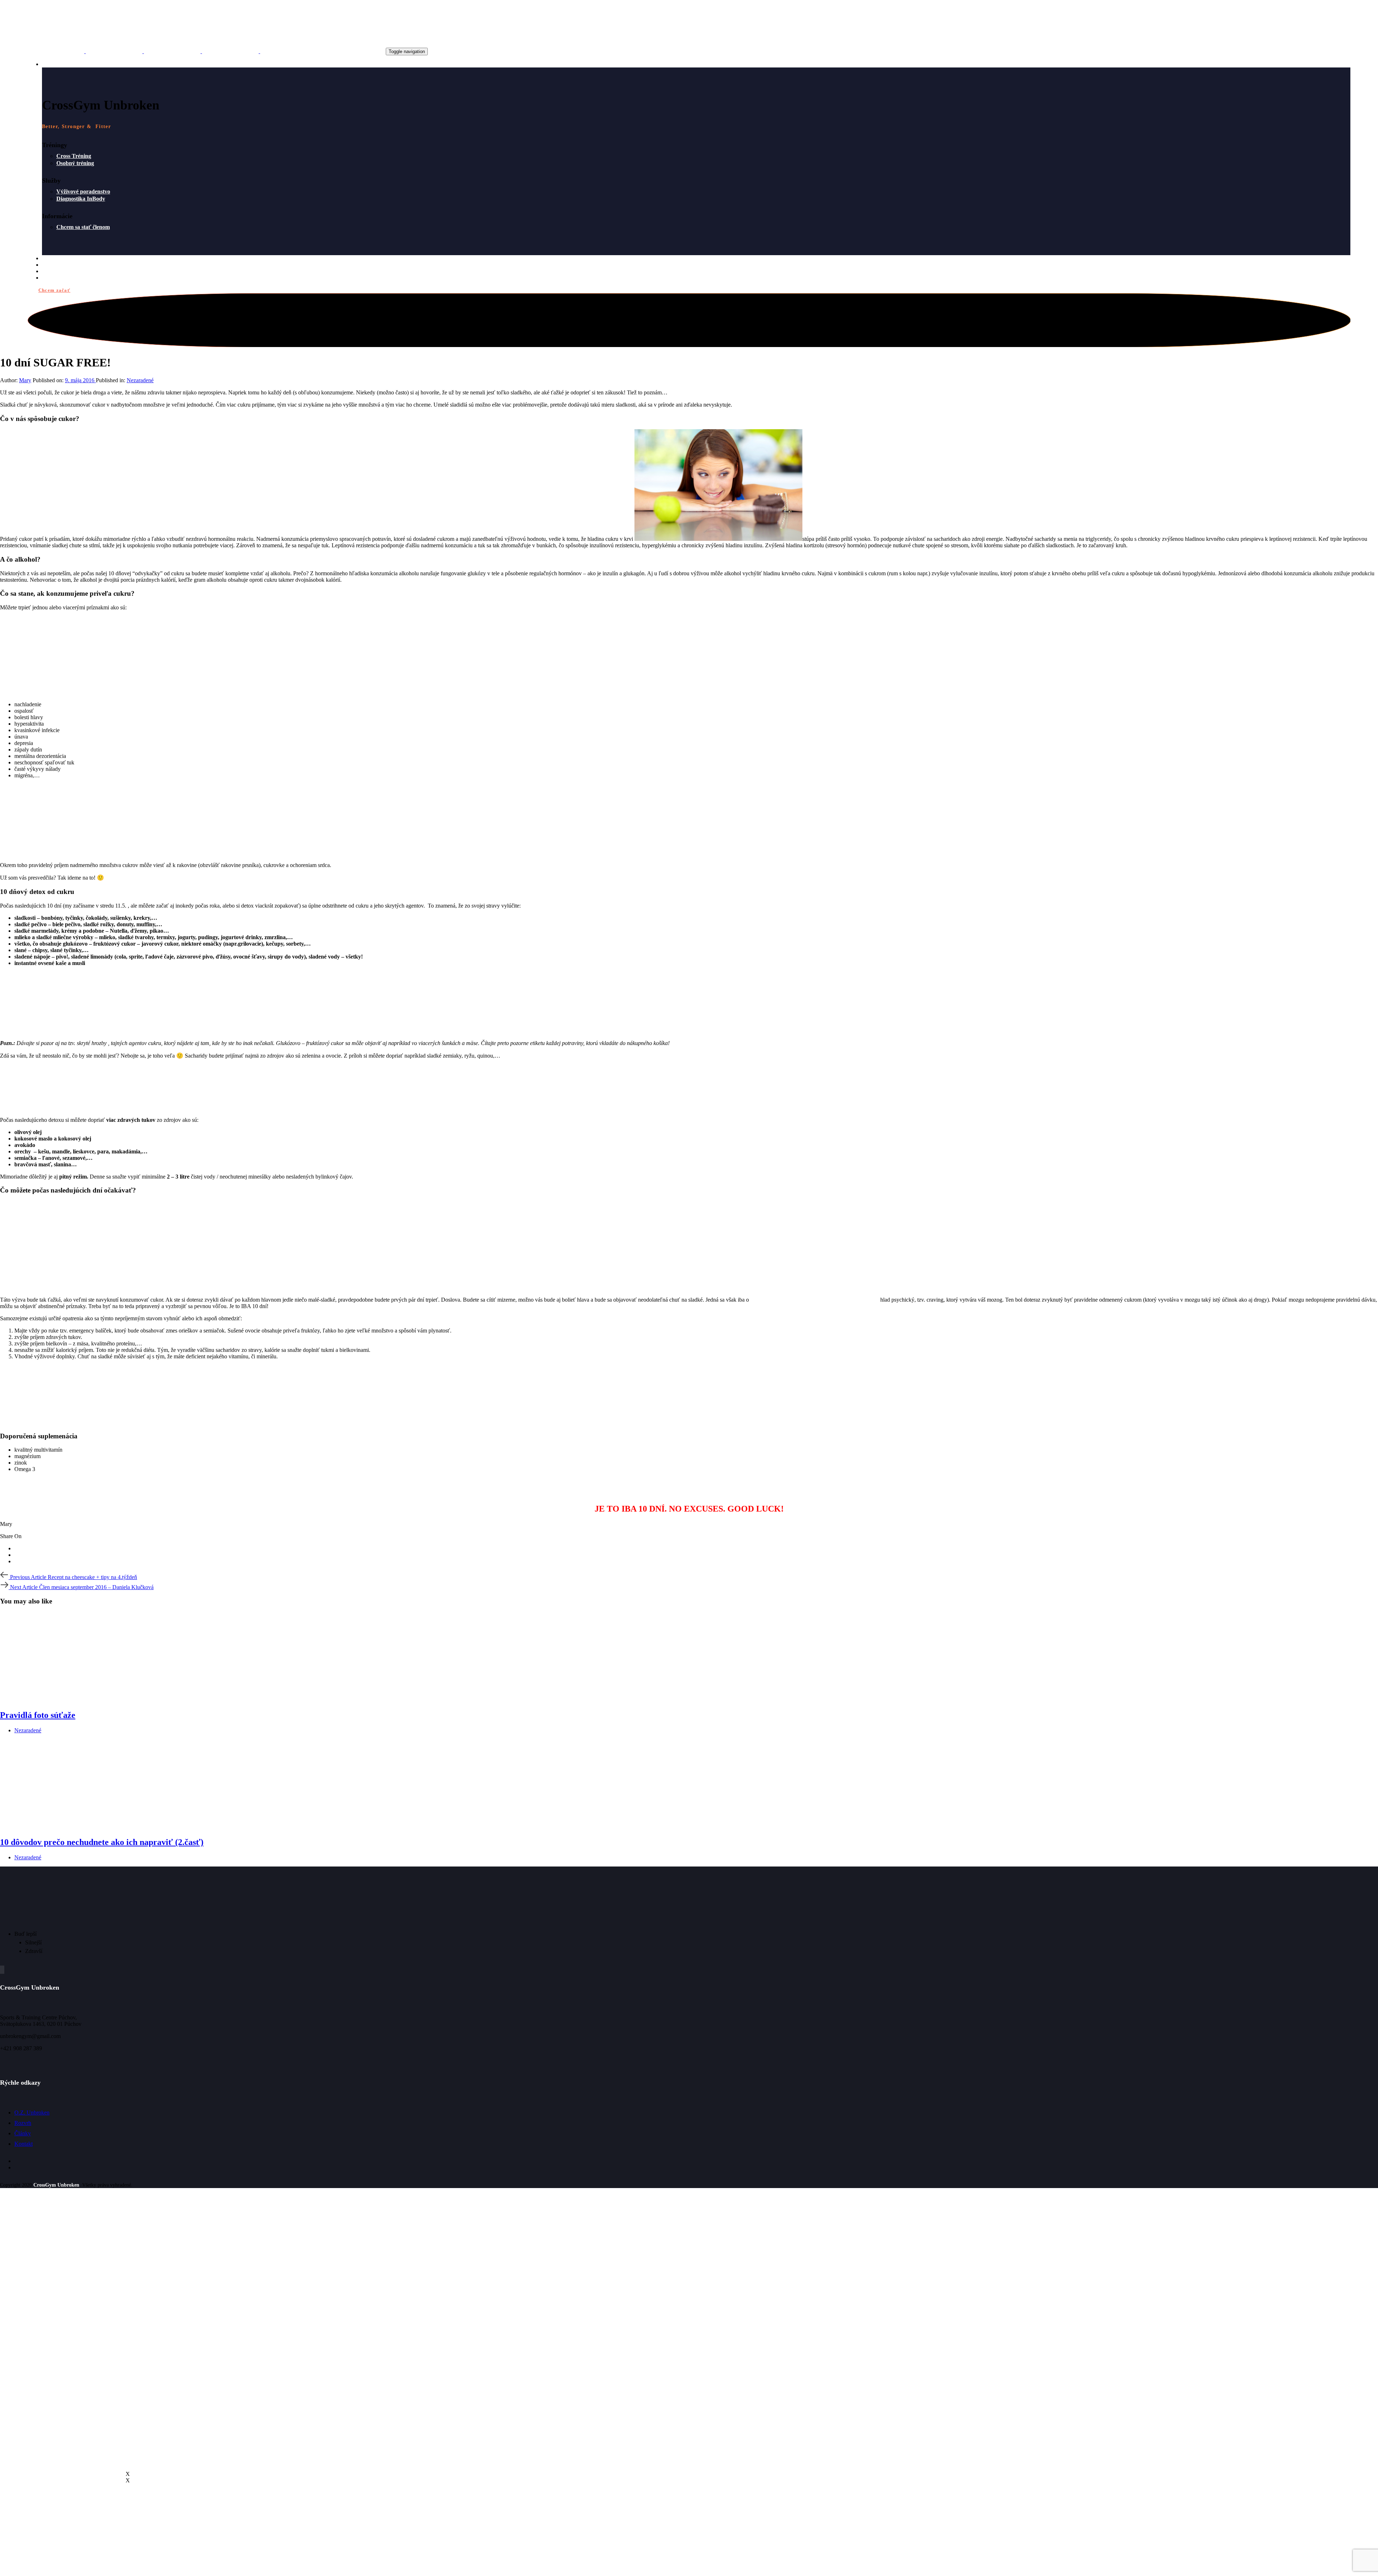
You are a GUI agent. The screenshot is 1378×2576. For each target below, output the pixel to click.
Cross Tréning (74, 156)
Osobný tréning (75, 163)
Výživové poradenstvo (83, 191)
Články (23, 2133)
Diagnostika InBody (81, 199)
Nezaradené (140, 380)
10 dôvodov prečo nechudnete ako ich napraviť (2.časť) (102, 1842)
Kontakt (24, 2144)
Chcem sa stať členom (83, 227)
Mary (25, 380)
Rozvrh (23, 2123)
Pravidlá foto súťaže (38, 1715)
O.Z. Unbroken (32, 2113)
